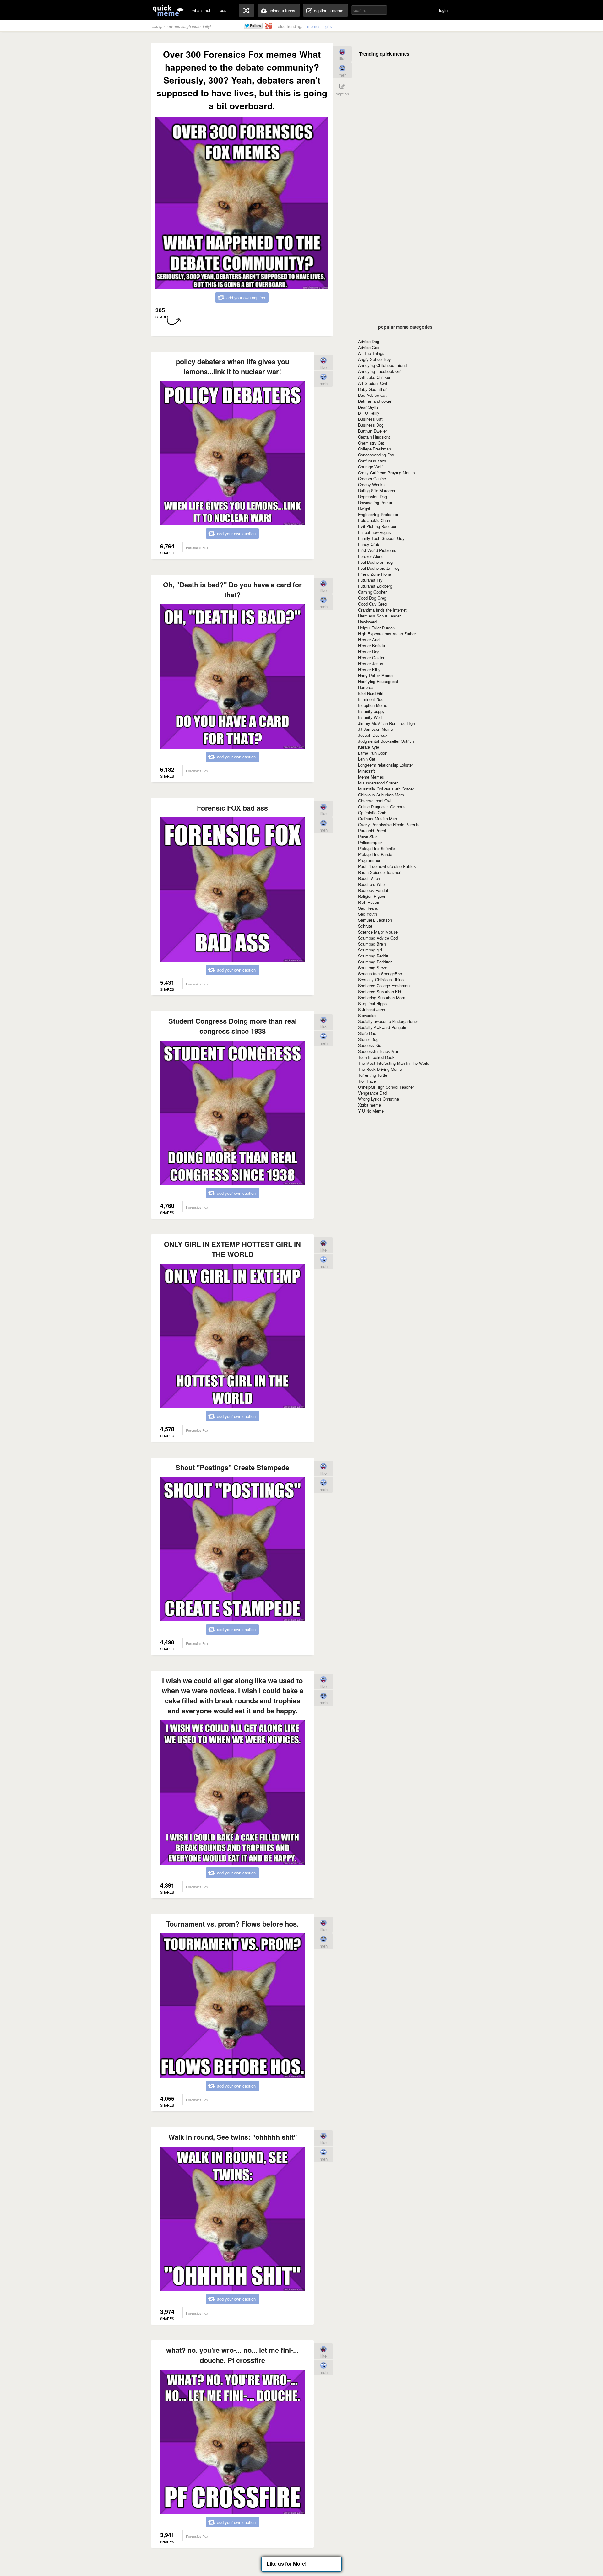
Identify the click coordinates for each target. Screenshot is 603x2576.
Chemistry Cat (371, 443)
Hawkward (367, 622)
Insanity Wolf (370, 717)
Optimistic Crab (372, 813)
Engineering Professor (378, 514)
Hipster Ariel (369, 640)
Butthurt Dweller (372, 431)
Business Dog (371, 425)
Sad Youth (367, 914)
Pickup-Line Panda (375, 854)
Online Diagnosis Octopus (382, 807)
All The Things (371, 353)
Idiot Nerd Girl (371, 693)
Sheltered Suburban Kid (380, 992)
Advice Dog (369, 341)
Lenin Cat (367, 759)
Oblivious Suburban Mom (381, 795)
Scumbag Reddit (373, 956)
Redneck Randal (373, 890)
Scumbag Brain (372, 944)
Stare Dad (367, 1033)
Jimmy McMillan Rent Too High (386, 723)
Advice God (369, 347)
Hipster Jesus (371, 663)
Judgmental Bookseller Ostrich (386, 741)
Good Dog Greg (372, 598)
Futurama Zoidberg (375, 586)
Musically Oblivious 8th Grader (386, 789)
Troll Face (367, 1081)
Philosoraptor (370, 842)
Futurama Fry (370, 580)
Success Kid (370, 1045)
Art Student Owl (372, 383)
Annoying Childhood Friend (382, 365)
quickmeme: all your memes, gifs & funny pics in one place (168, 10)
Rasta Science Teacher (379, 872)
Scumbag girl (370, 950)
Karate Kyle (369, 747)
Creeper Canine (372, 479)
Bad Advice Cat (372, 395)
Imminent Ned (371, 699)
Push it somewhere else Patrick (387, 866)
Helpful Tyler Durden (376, 628)
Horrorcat (366, 687)
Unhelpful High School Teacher (386, 1087)
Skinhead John (372, 1009)
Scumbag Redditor (375, 962)
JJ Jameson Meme (375, 729)
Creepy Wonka (371, 485)
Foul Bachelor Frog (375, 562)
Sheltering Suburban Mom (382, 997)
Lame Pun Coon (373, 753)
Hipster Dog (369, 652)
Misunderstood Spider (378, 783)
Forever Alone (371, 556)
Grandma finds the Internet (382, 610)
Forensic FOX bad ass (232, 808)
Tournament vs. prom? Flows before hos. (232, 1924)
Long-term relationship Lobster (386, 765)
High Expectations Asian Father (387, 634)
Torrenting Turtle (373, 1075)
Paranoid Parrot (372, 830)
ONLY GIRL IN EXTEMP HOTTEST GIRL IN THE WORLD (232, 1249)
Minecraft (367, 771)
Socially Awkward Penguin (382, 1027)
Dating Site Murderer (377, 490)
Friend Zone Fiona (375, 574)
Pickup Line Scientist (377, 848)
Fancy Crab (369, 544)
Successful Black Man (379, 1051)
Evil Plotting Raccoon (378, 526)
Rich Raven (369, 902)
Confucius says (372, 461)
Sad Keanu (368, 908)
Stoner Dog (368, 1039)
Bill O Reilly (369, 413)
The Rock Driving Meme (380, 1069)
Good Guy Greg (372, 604)
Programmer (369, 860)
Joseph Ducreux (373, 735)
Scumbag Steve (373, 968)
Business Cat (370, 419)
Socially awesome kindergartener (388, 1021)
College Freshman (375, 449)
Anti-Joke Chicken (375, 377)
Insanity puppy (371, 711)
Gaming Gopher (372, 592)
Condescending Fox (376, 455)
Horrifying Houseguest (378, 681)
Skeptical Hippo (372, 1003)
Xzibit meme (369, 1105)
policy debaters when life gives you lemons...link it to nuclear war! (233, 366)
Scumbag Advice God (378, 938)
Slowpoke (367, 1015)
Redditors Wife (371, 884)
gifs (329, 26)
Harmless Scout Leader (379, 616)
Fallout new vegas (375, 532)
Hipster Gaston (372, 657)
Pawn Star (367, 836)
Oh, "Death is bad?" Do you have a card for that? (232, 590)
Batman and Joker (375, 401)
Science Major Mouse (378, 932)
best (224, 10)
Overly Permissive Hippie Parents (389, 825)
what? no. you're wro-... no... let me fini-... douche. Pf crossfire (232, 2355)
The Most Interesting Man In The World (394, 1063)
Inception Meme (373, 705)
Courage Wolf (370, 467)
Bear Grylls (368, 407)
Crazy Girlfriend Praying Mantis (386, 473)
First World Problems (377, 550)
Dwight (364, 508)
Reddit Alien (369, 878)
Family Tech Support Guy (381, 538)
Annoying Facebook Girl (380, 371)
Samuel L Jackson (375, 920)
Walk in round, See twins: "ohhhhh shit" (233, 2137)
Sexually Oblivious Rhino (381, 980)
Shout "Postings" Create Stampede (232, 1467)
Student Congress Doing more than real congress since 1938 (233, 1026)
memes (314, 26)
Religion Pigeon (372, 896)
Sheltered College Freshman (384, 986)
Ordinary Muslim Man (378, 819)
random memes (247, 10)
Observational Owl (375, 801)
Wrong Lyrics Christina (378, 1099)
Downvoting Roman (376, 502)
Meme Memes (371, 777)
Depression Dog (372, 496)
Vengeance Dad (372, 1093)
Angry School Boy (375, 359)
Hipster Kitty (369, 669)
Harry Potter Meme (375, 675)
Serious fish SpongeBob (380, 974)
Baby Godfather (372, 389)
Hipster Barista (372, 646)
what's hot (201, 10)
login (443, 10)
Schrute (365, 926)
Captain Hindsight (374, 437)
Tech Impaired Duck (376, 1057)
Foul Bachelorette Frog (379, 568)
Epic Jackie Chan (374, 520)
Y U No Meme (371, 1111)
